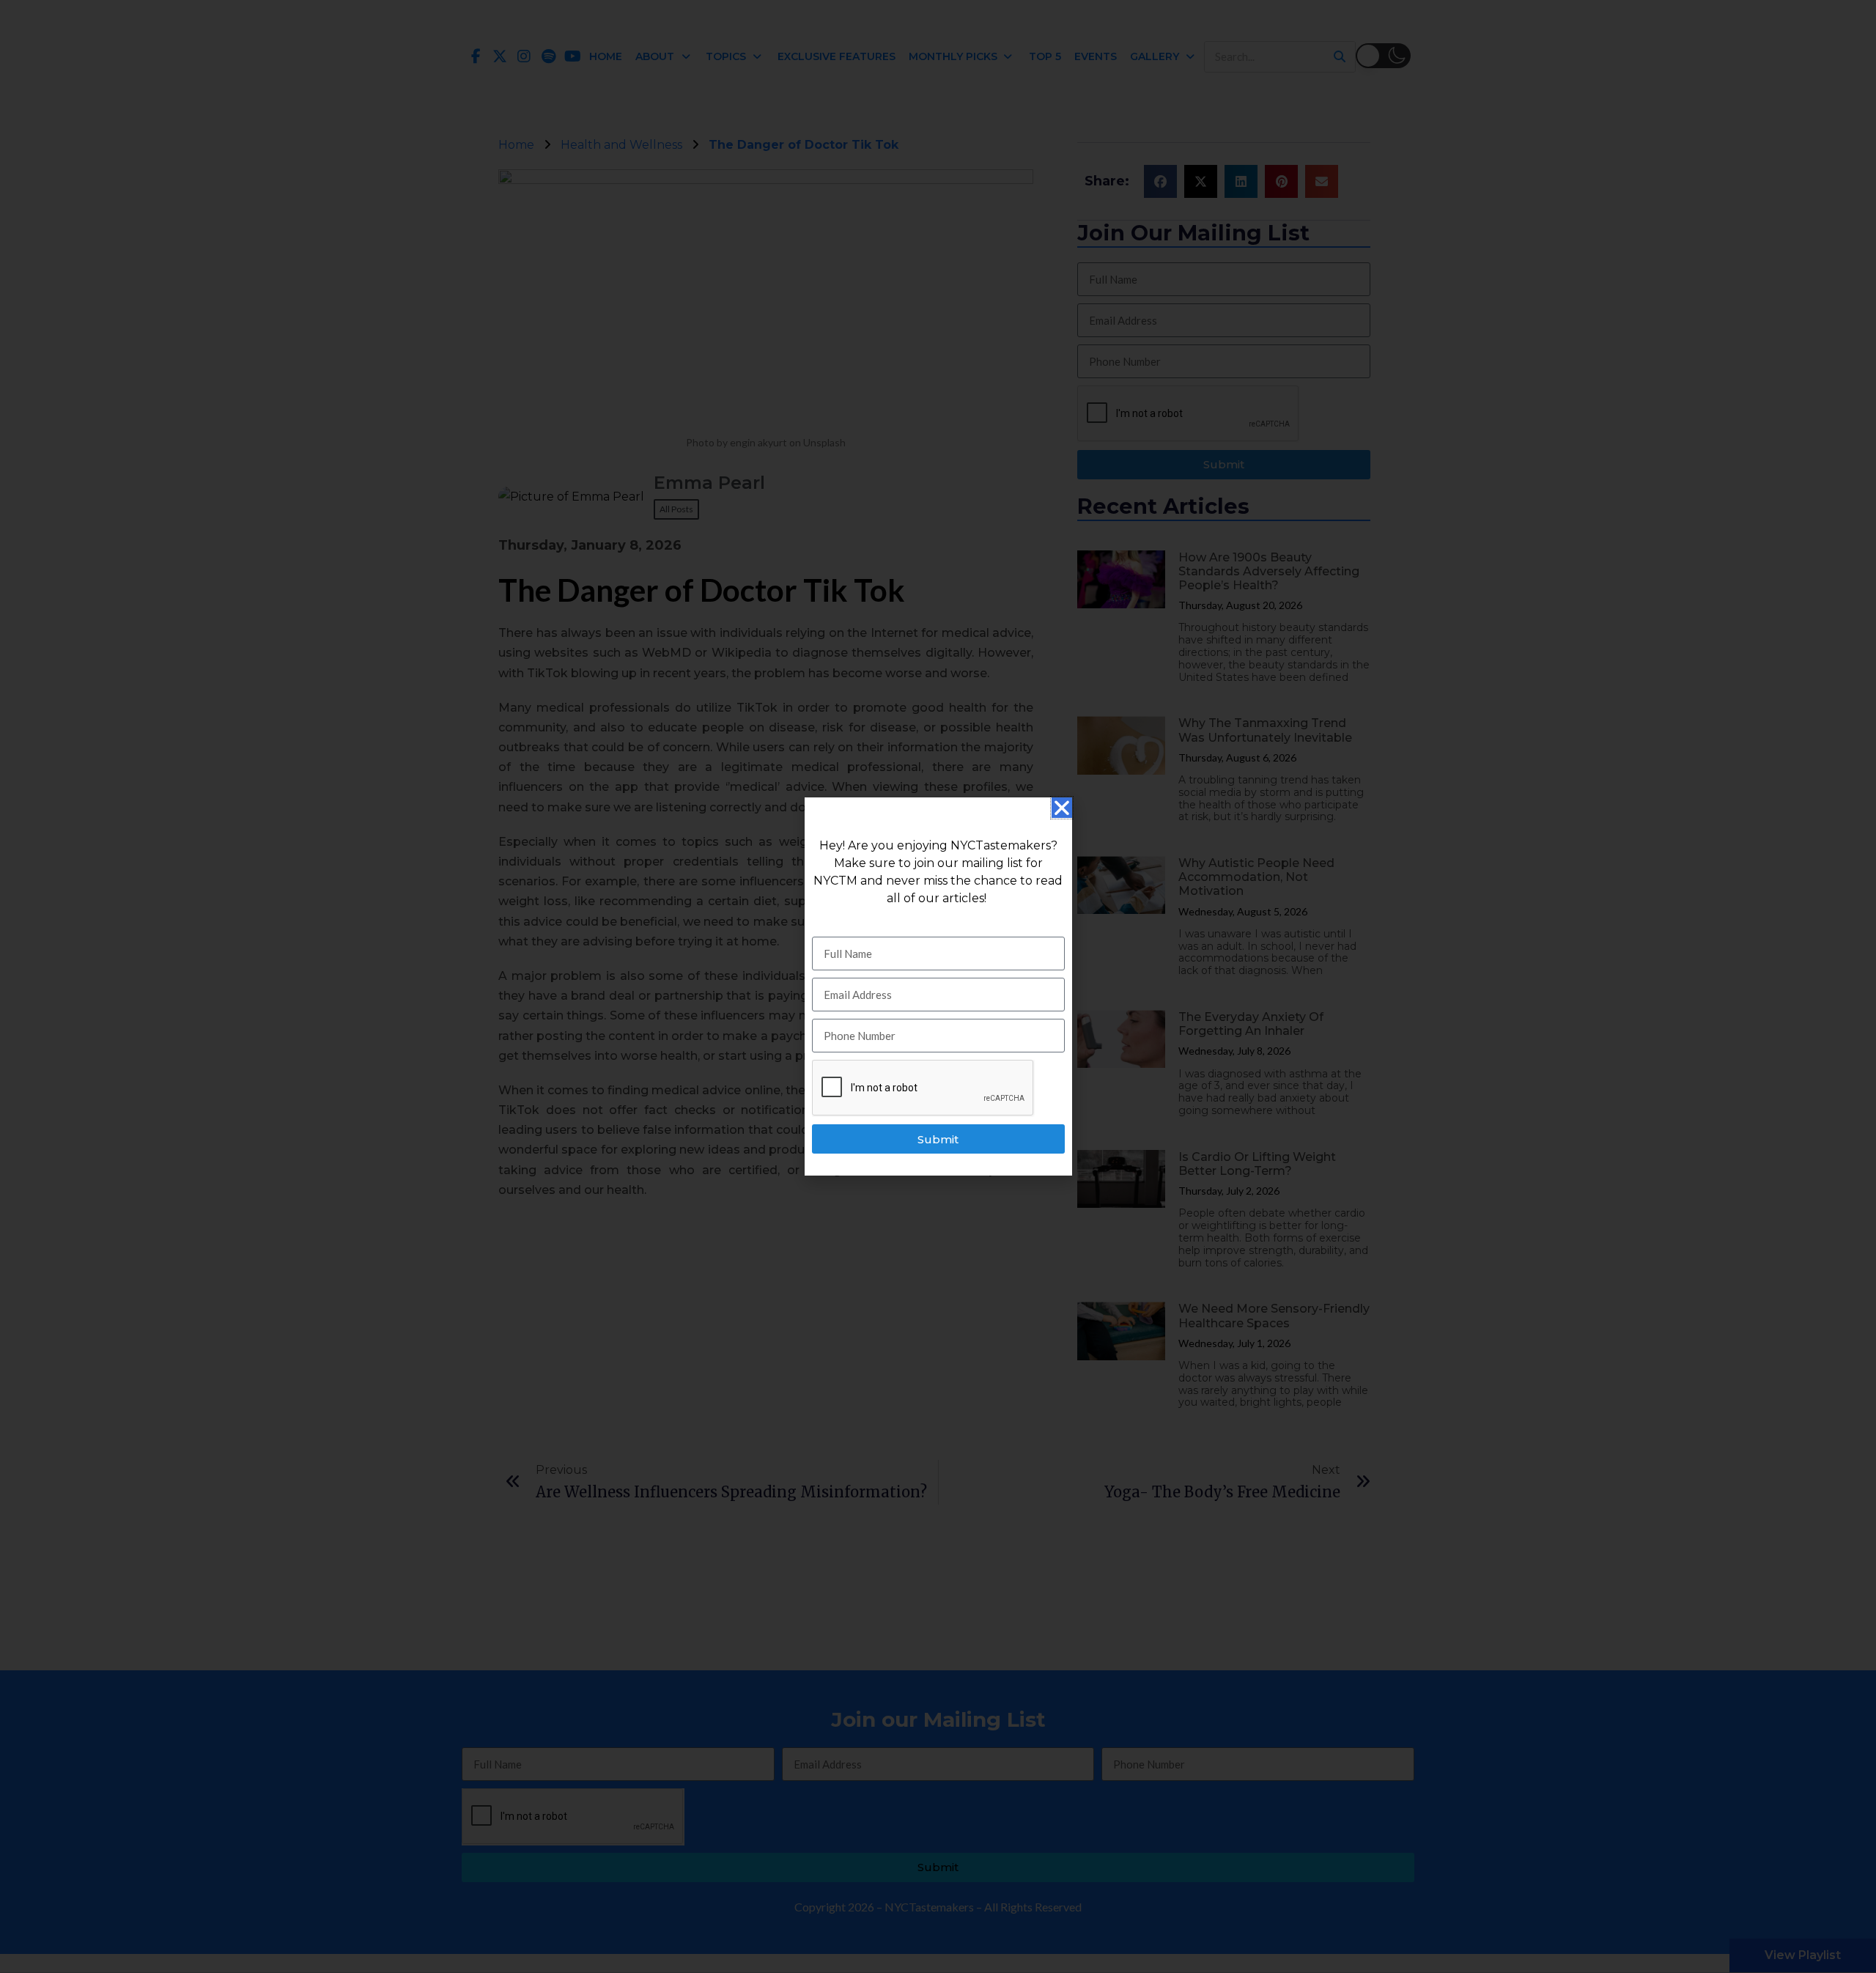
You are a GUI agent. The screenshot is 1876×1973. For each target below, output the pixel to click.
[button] (1062, 808)
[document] (938, 986)
